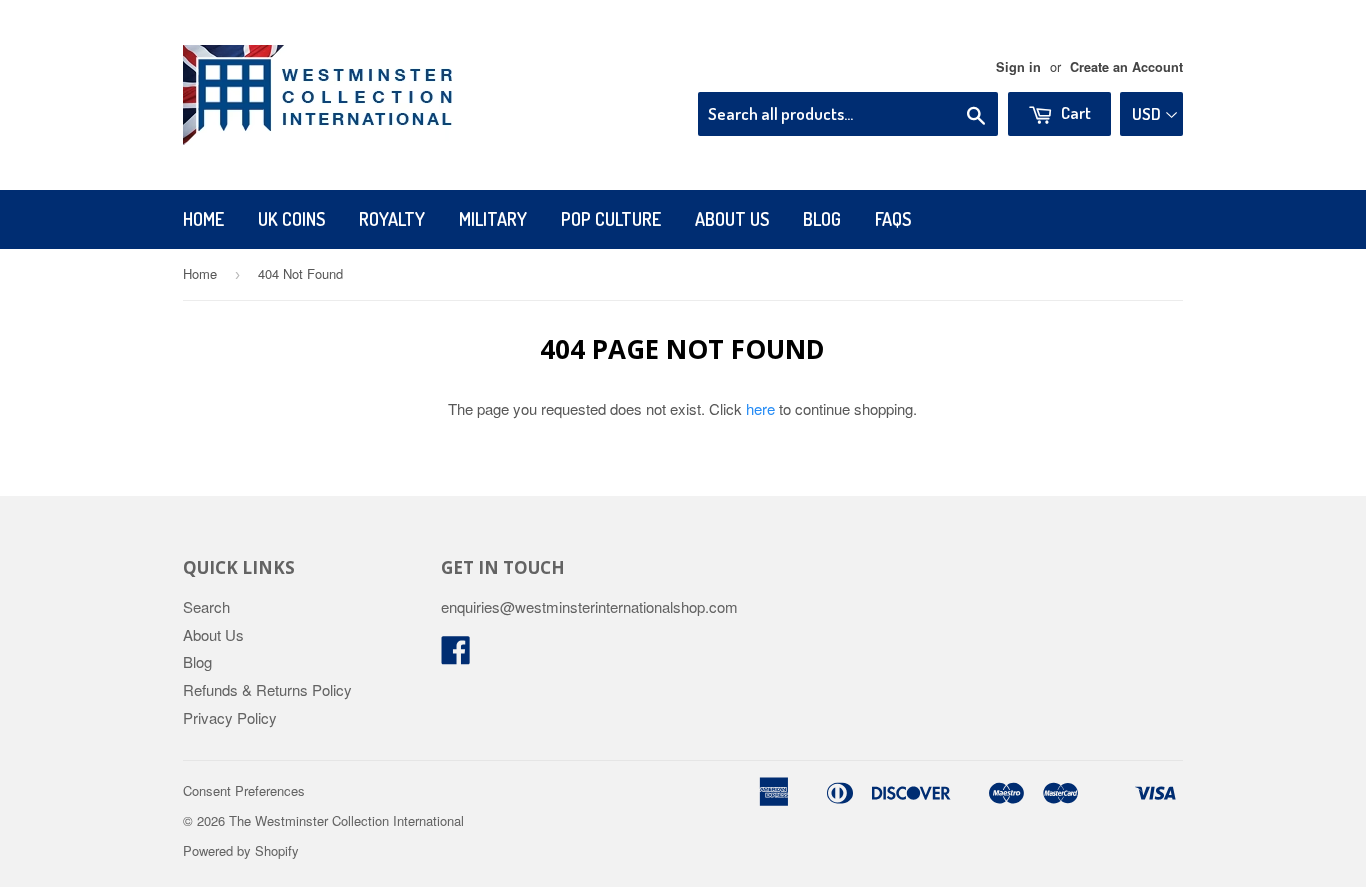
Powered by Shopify (241, 850)
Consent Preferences (244, 790)
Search (206, 606)
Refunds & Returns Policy (267, 689)
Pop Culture (611, 219)
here (760, 408)
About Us (732, 219)
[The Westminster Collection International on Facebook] (456, 655)
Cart (1074, 112)
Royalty (392, 219)
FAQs (893, 219)
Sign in (1018, 67)
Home (203, 219)
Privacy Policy (230, 717)
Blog (822, 219)
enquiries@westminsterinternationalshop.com (589, 606)
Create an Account (1126, 67)
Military (493, 219)
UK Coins (291, 219)
